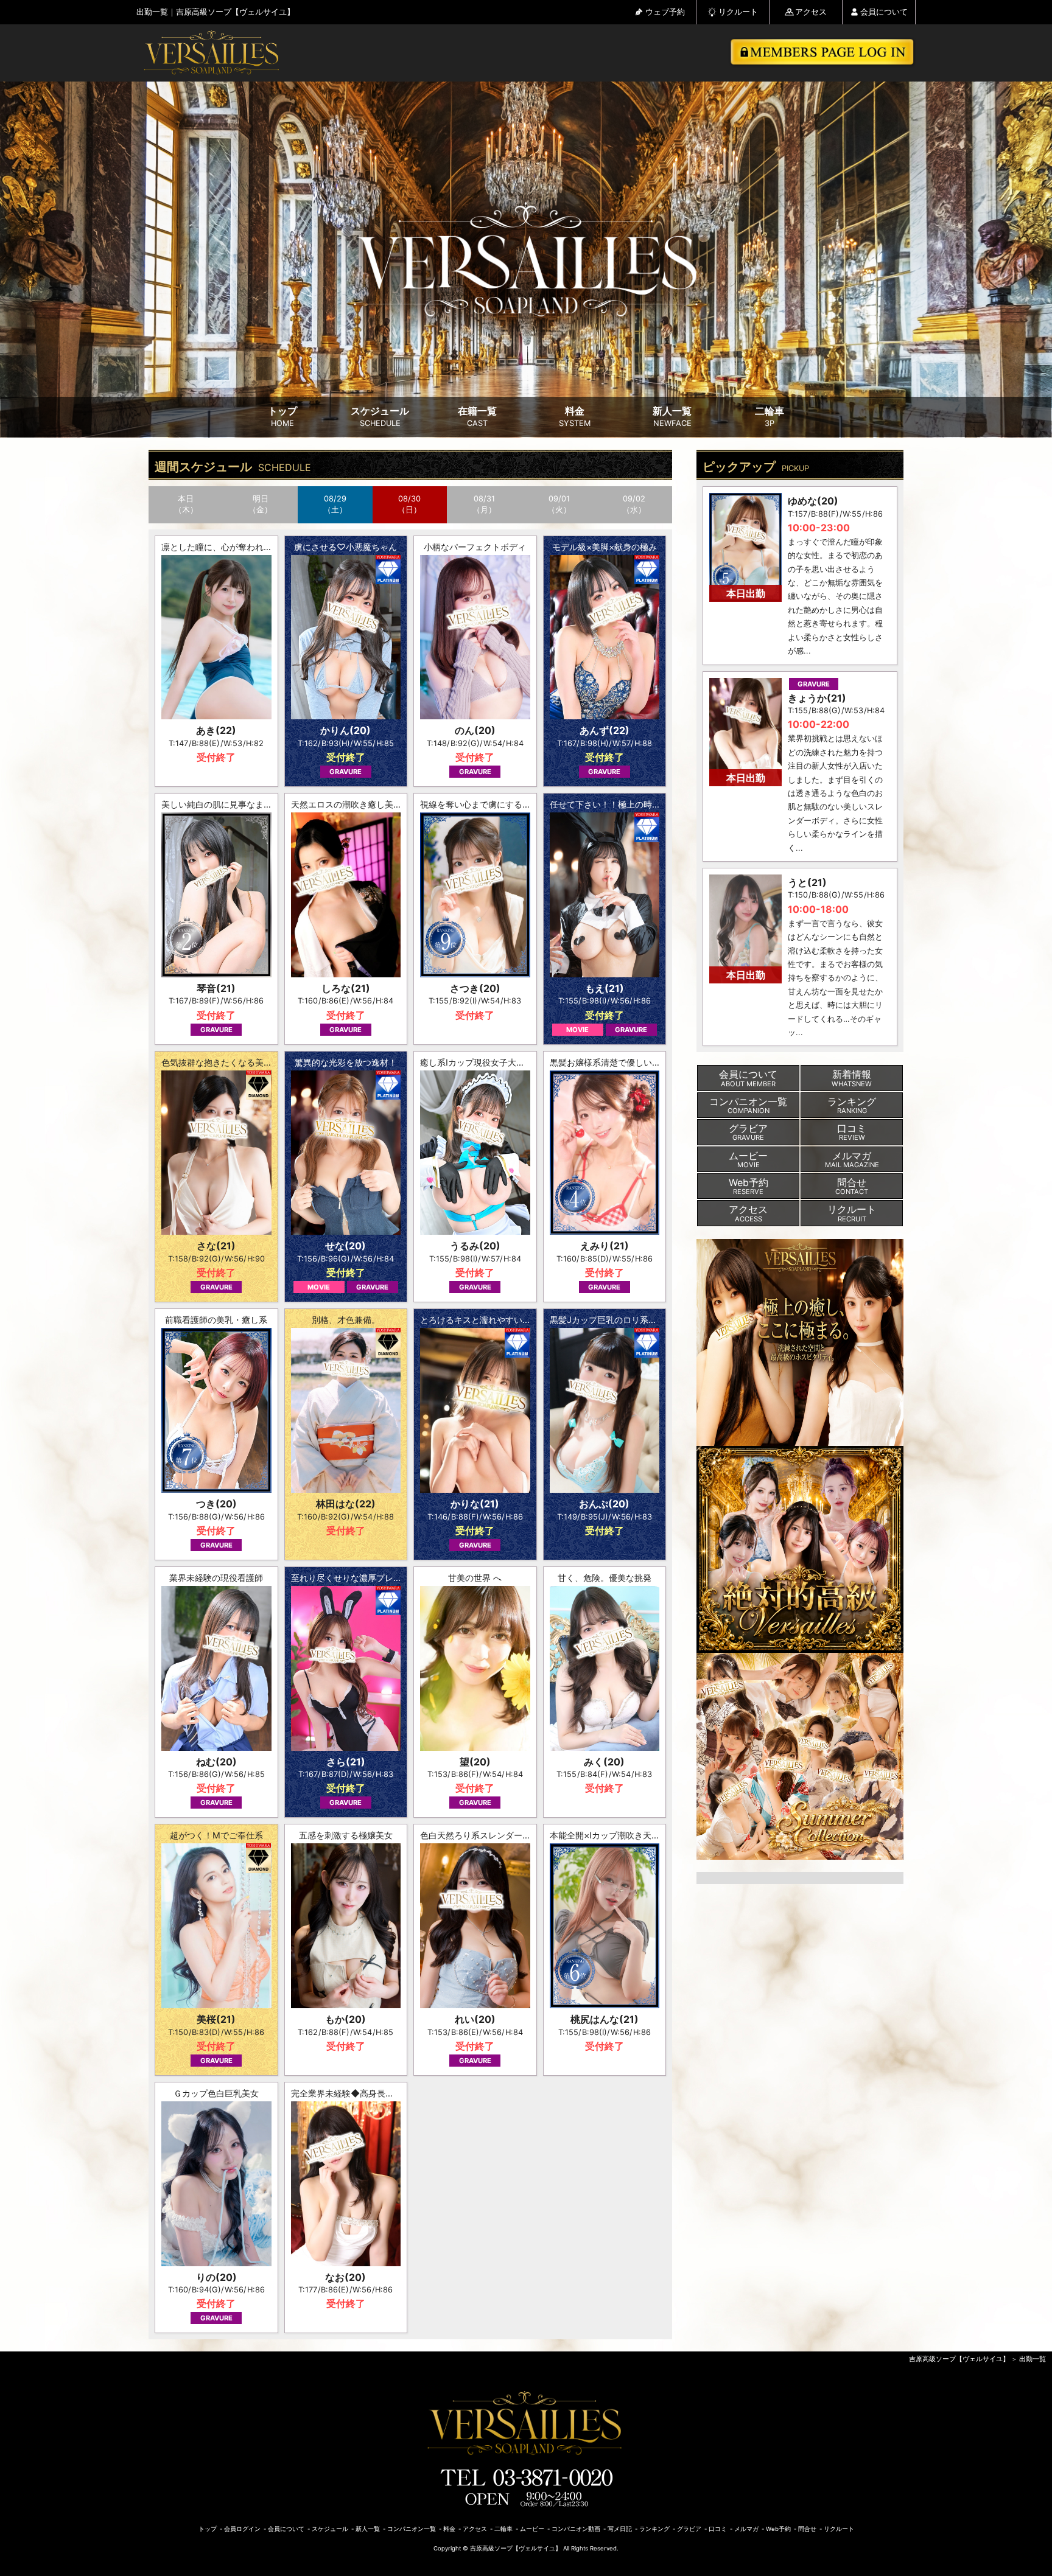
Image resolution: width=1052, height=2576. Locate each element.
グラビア (689, 2529)
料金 (575, 417)
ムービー (532, 2529)
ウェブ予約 (665, 12)
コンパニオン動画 (576, 2529)
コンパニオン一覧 (412, 2529)
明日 (261, 504)
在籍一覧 (477, 417)
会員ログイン (242, 2529)
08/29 (335, 504)
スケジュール (380, 417)
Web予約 (778, 2529)
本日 (186, 504)
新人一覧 (672, 417)
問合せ (807, 2529)
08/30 (409, 504)
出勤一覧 (1033, 2359)
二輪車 (770, 417)
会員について (884, 12)
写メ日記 (620, 2529)
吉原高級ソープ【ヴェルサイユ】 (959, 2359)
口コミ (718, 2529)
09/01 (559, 504)
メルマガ (746, 2529)
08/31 (484, 504)
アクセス (811, 12)
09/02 (634, 504)
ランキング (654, 2529)
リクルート (738, 12)
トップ (282, 417)
